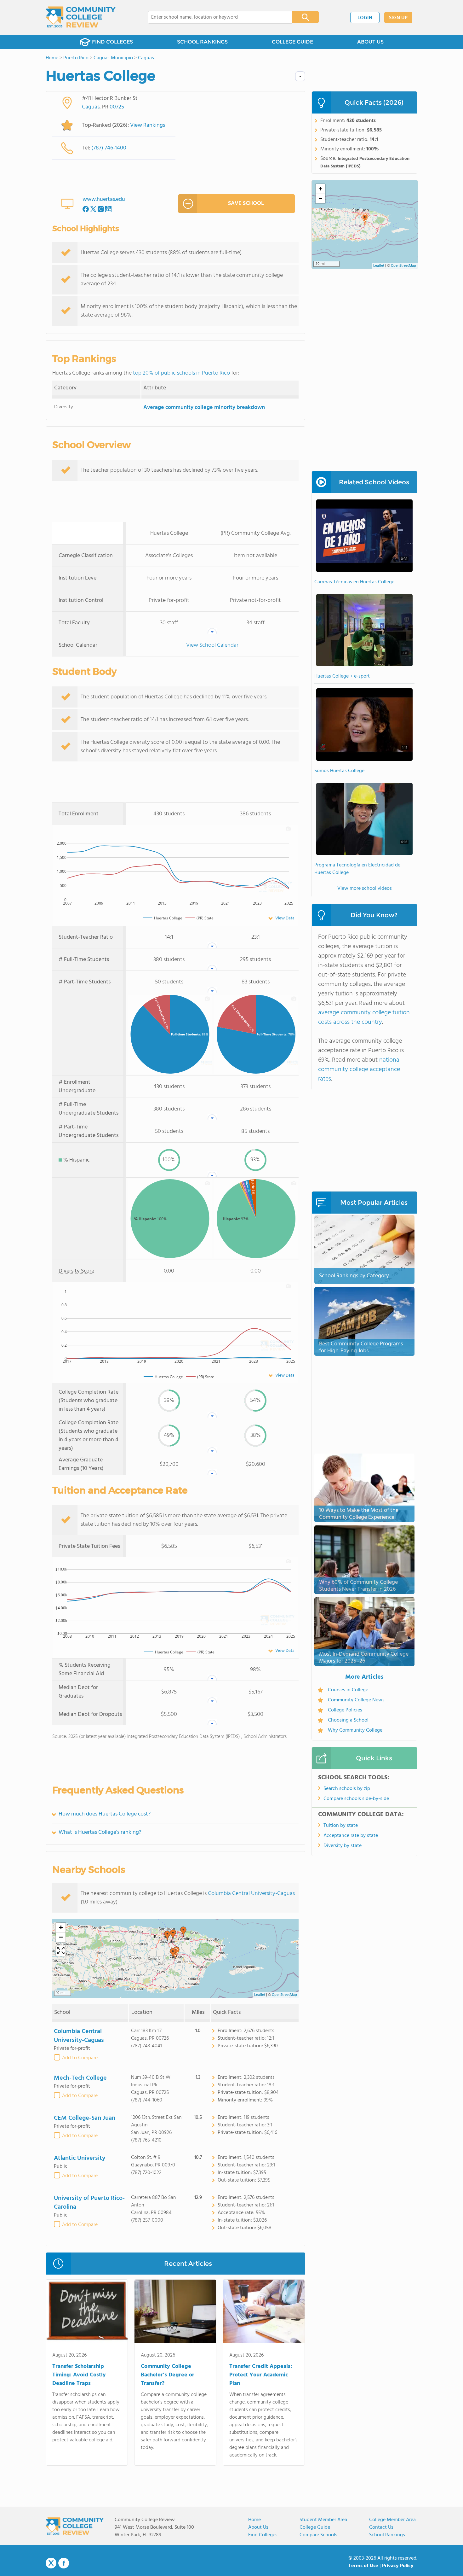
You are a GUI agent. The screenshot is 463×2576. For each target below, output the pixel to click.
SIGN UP (398, 18)
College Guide (315, 2527)
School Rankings (387, 2535)
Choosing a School (348, 1720)
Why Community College (355, 1730)
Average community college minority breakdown (204, 408)
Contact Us (381, 2527)
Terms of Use (363, 2566)
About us (258, 2527)
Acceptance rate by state (351, 1836)
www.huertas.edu (104, 199)
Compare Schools (318, 2535)
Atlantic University (80, 2158)
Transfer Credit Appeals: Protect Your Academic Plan (261, 2375)
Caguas (91, 107)
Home (254, 2520)
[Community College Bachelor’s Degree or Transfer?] (175, 2312)
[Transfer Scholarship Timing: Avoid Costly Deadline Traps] (87, 2312)
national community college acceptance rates (359, 1069)
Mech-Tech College (80, 2078)
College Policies (345, 1710)
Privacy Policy (398, 2566)
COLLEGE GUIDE (292, 42)
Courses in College (348, 1690)
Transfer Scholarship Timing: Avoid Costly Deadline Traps (79, 2375)
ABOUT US (370, 42)
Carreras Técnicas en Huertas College (354, 582)
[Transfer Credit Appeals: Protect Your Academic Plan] (264, 2312)
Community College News (356, 1700)
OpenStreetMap (284, 1995)
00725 (117, 107)
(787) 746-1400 (109, 148)
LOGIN (365, 18)
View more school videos (365, 889)
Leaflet (260, 1995)
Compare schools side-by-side (356, 1799)
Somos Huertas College (339, 771)
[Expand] (61, 1951)
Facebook (64, 2563)
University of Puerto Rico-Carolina (89, 2203)
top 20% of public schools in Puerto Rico (181, 373)
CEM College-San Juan (85, 2118)
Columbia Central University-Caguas (251, 1894)
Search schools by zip (347, 1789)
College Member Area (392, 2520)
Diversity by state (343, 1846)
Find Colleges (263, 2535)
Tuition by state (341, 1826)
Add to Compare (80, 2058)
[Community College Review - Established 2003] (81, 17)
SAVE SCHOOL (246, 204)
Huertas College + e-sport (342, 676)
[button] (183, 1932)
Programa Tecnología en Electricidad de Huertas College (357, 869)
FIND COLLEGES (112, 42)
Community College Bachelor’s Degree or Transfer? (168, 2375)
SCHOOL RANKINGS (202, 42)
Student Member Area (323, 2520)
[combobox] (216, 17)
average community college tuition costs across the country (364, 1017)
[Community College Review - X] (51, 2563)
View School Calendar (212, 645)
